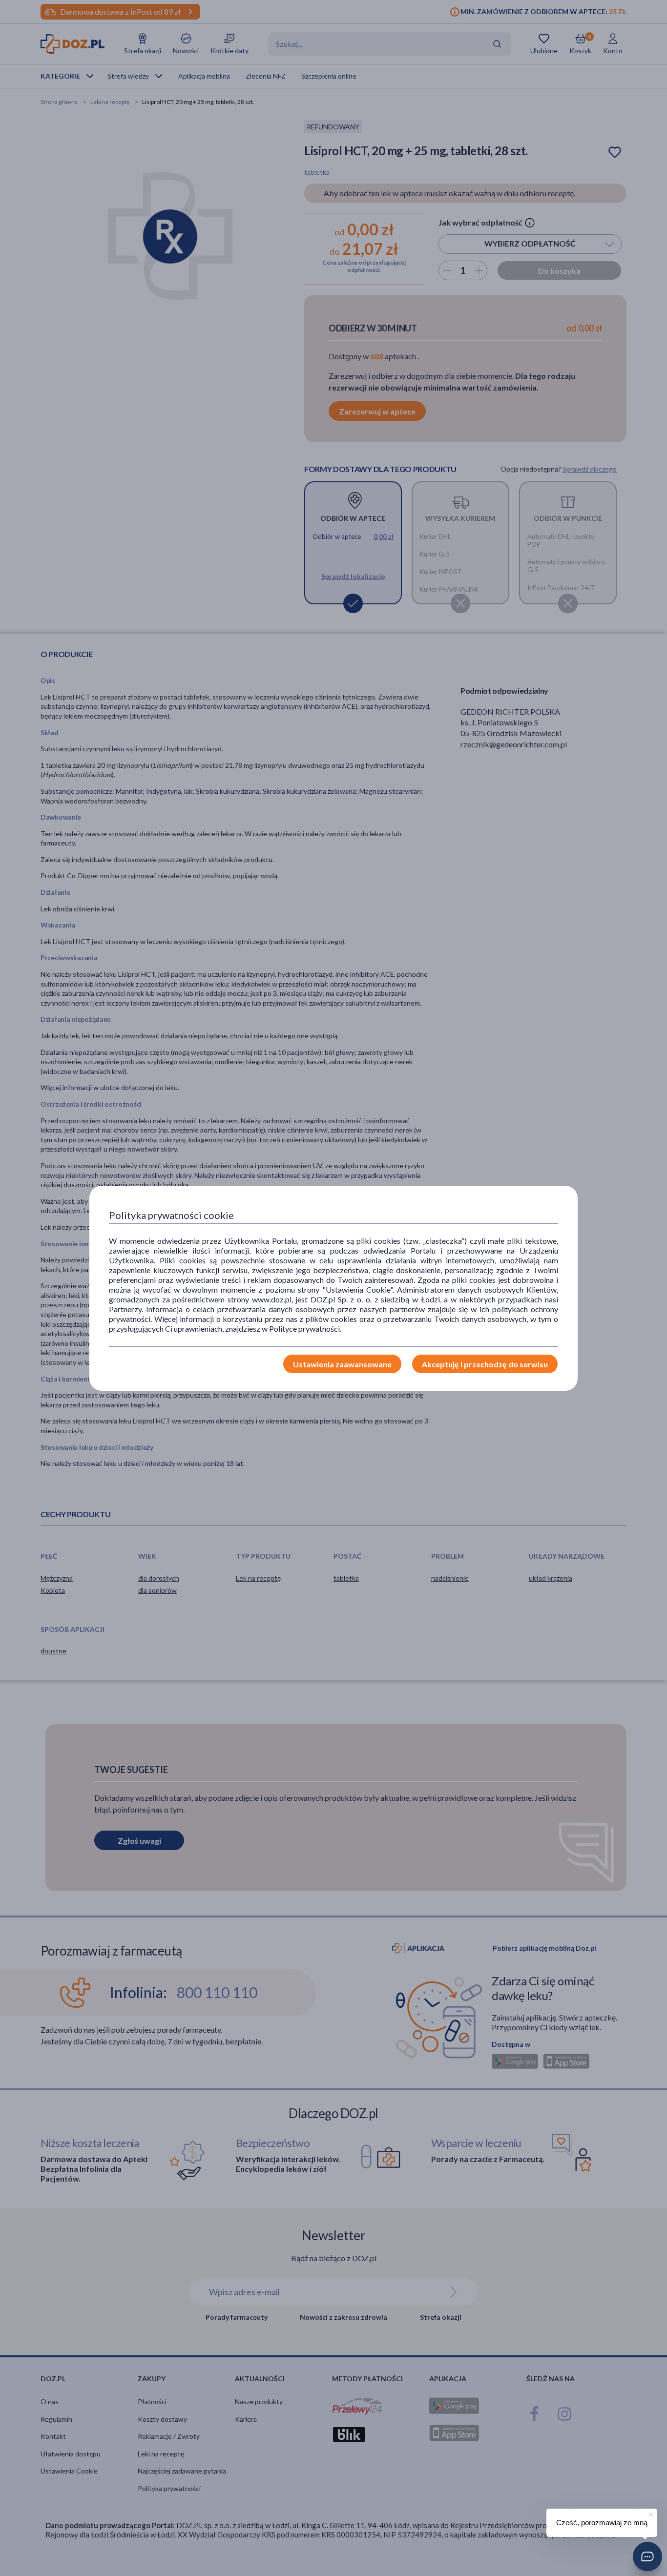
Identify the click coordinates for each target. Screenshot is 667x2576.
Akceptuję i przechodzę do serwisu (485, 1364)
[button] (647, 2556)
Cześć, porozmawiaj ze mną (602, 2523)
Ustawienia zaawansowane (342, 1364)
